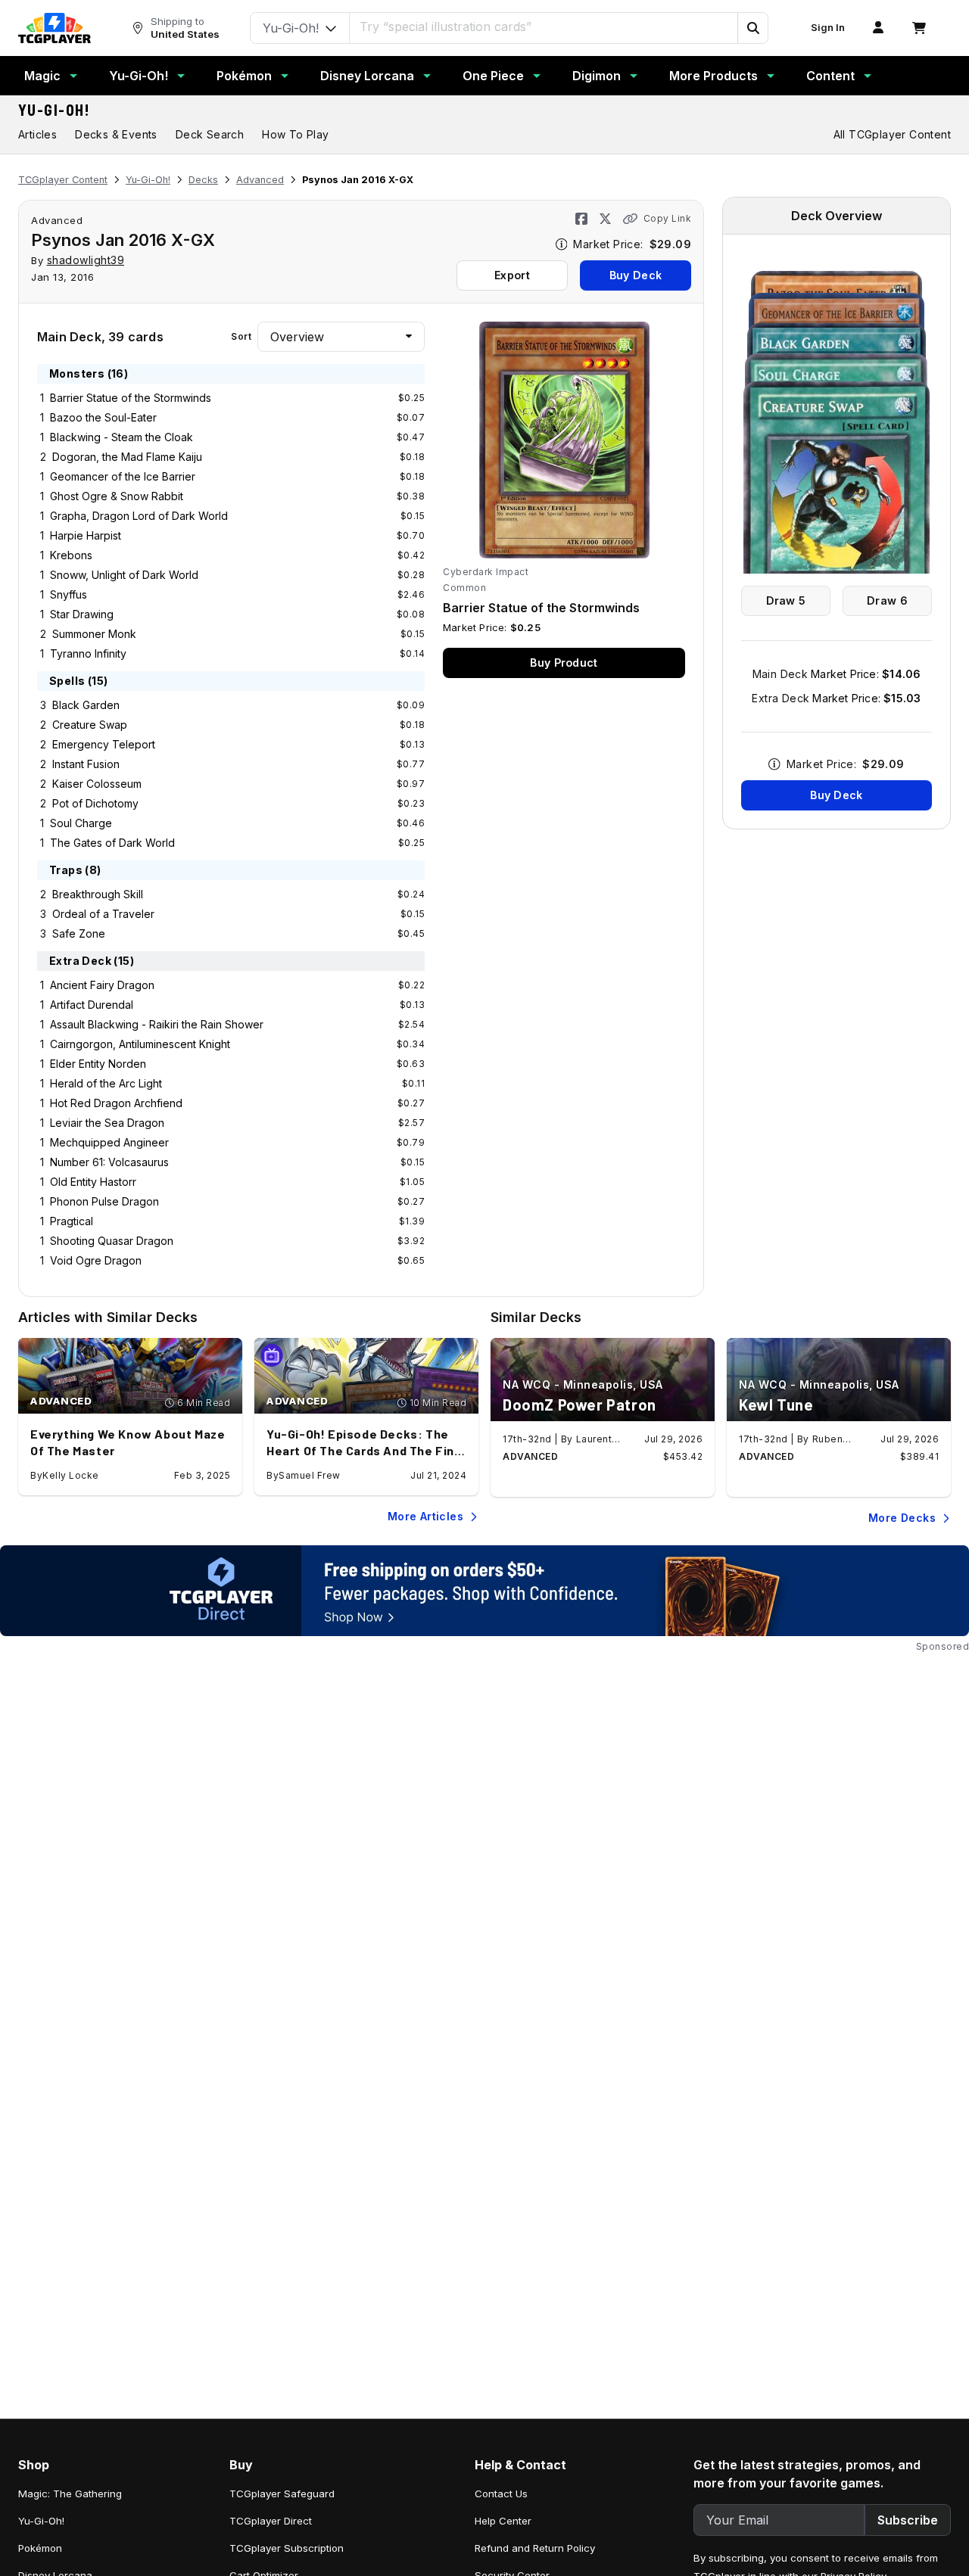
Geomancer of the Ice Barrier (123, 476)
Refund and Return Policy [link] (535, 2548)
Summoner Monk (94, 634)
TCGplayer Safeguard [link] (282, 2494)
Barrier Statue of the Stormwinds (131, 398)
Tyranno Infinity (88, 653)
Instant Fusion (86, 764)
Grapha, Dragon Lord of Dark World (139, 516)
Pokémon (244, 76)
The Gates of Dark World (112, 843)
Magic (42, 76)
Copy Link (667, 218)
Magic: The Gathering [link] (70, 2494)
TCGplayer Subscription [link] (287, 2548)
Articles (37, 134)
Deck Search (210, 134)
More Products (714, 76)
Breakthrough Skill (98, 894)
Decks (203, 180)
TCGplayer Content (63, 180)
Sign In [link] (828, 28)
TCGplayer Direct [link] (271, 2521)
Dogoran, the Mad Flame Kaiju (127, 457)
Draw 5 (786, 600)
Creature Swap (90, 725)
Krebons (71, 555)
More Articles (425, 1516)
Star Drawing (82, 614)
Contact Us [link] (501, 2494)
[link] (55, 28)
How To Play (295, 134)
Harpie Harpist (86, 535)
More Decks (902, 1518)
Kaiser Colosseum (97, 784)
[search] (544, 26)
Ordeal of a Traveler (103, 914)
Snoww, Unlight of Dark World (124, 575)
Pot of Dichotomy (95, 803)
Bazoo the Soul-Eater (103, 417)
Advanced (260, 180)
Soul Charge (81, 823)
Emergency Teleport (104, 744)
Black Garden (86, 705)
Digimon (597, 76)
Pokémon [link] (40, 2548)
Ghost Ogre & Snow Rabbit (117, 496)
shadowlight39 (86, 260)
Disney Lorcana (367, 76)
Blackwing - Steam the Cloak (122, 437)
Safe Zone (79, 933)
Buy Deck (636, 275)
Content (830, 76)
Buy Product (564, 663)
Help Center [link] (503, 2521)
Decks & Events (116, 134)
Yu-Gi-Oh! (139, 76)
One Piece (493, 76)
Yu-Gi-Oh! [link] (41, 2521)
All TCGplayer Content (892, 134)
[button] (752, 28)
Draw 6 (887, 600)
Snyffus (69, 594)
